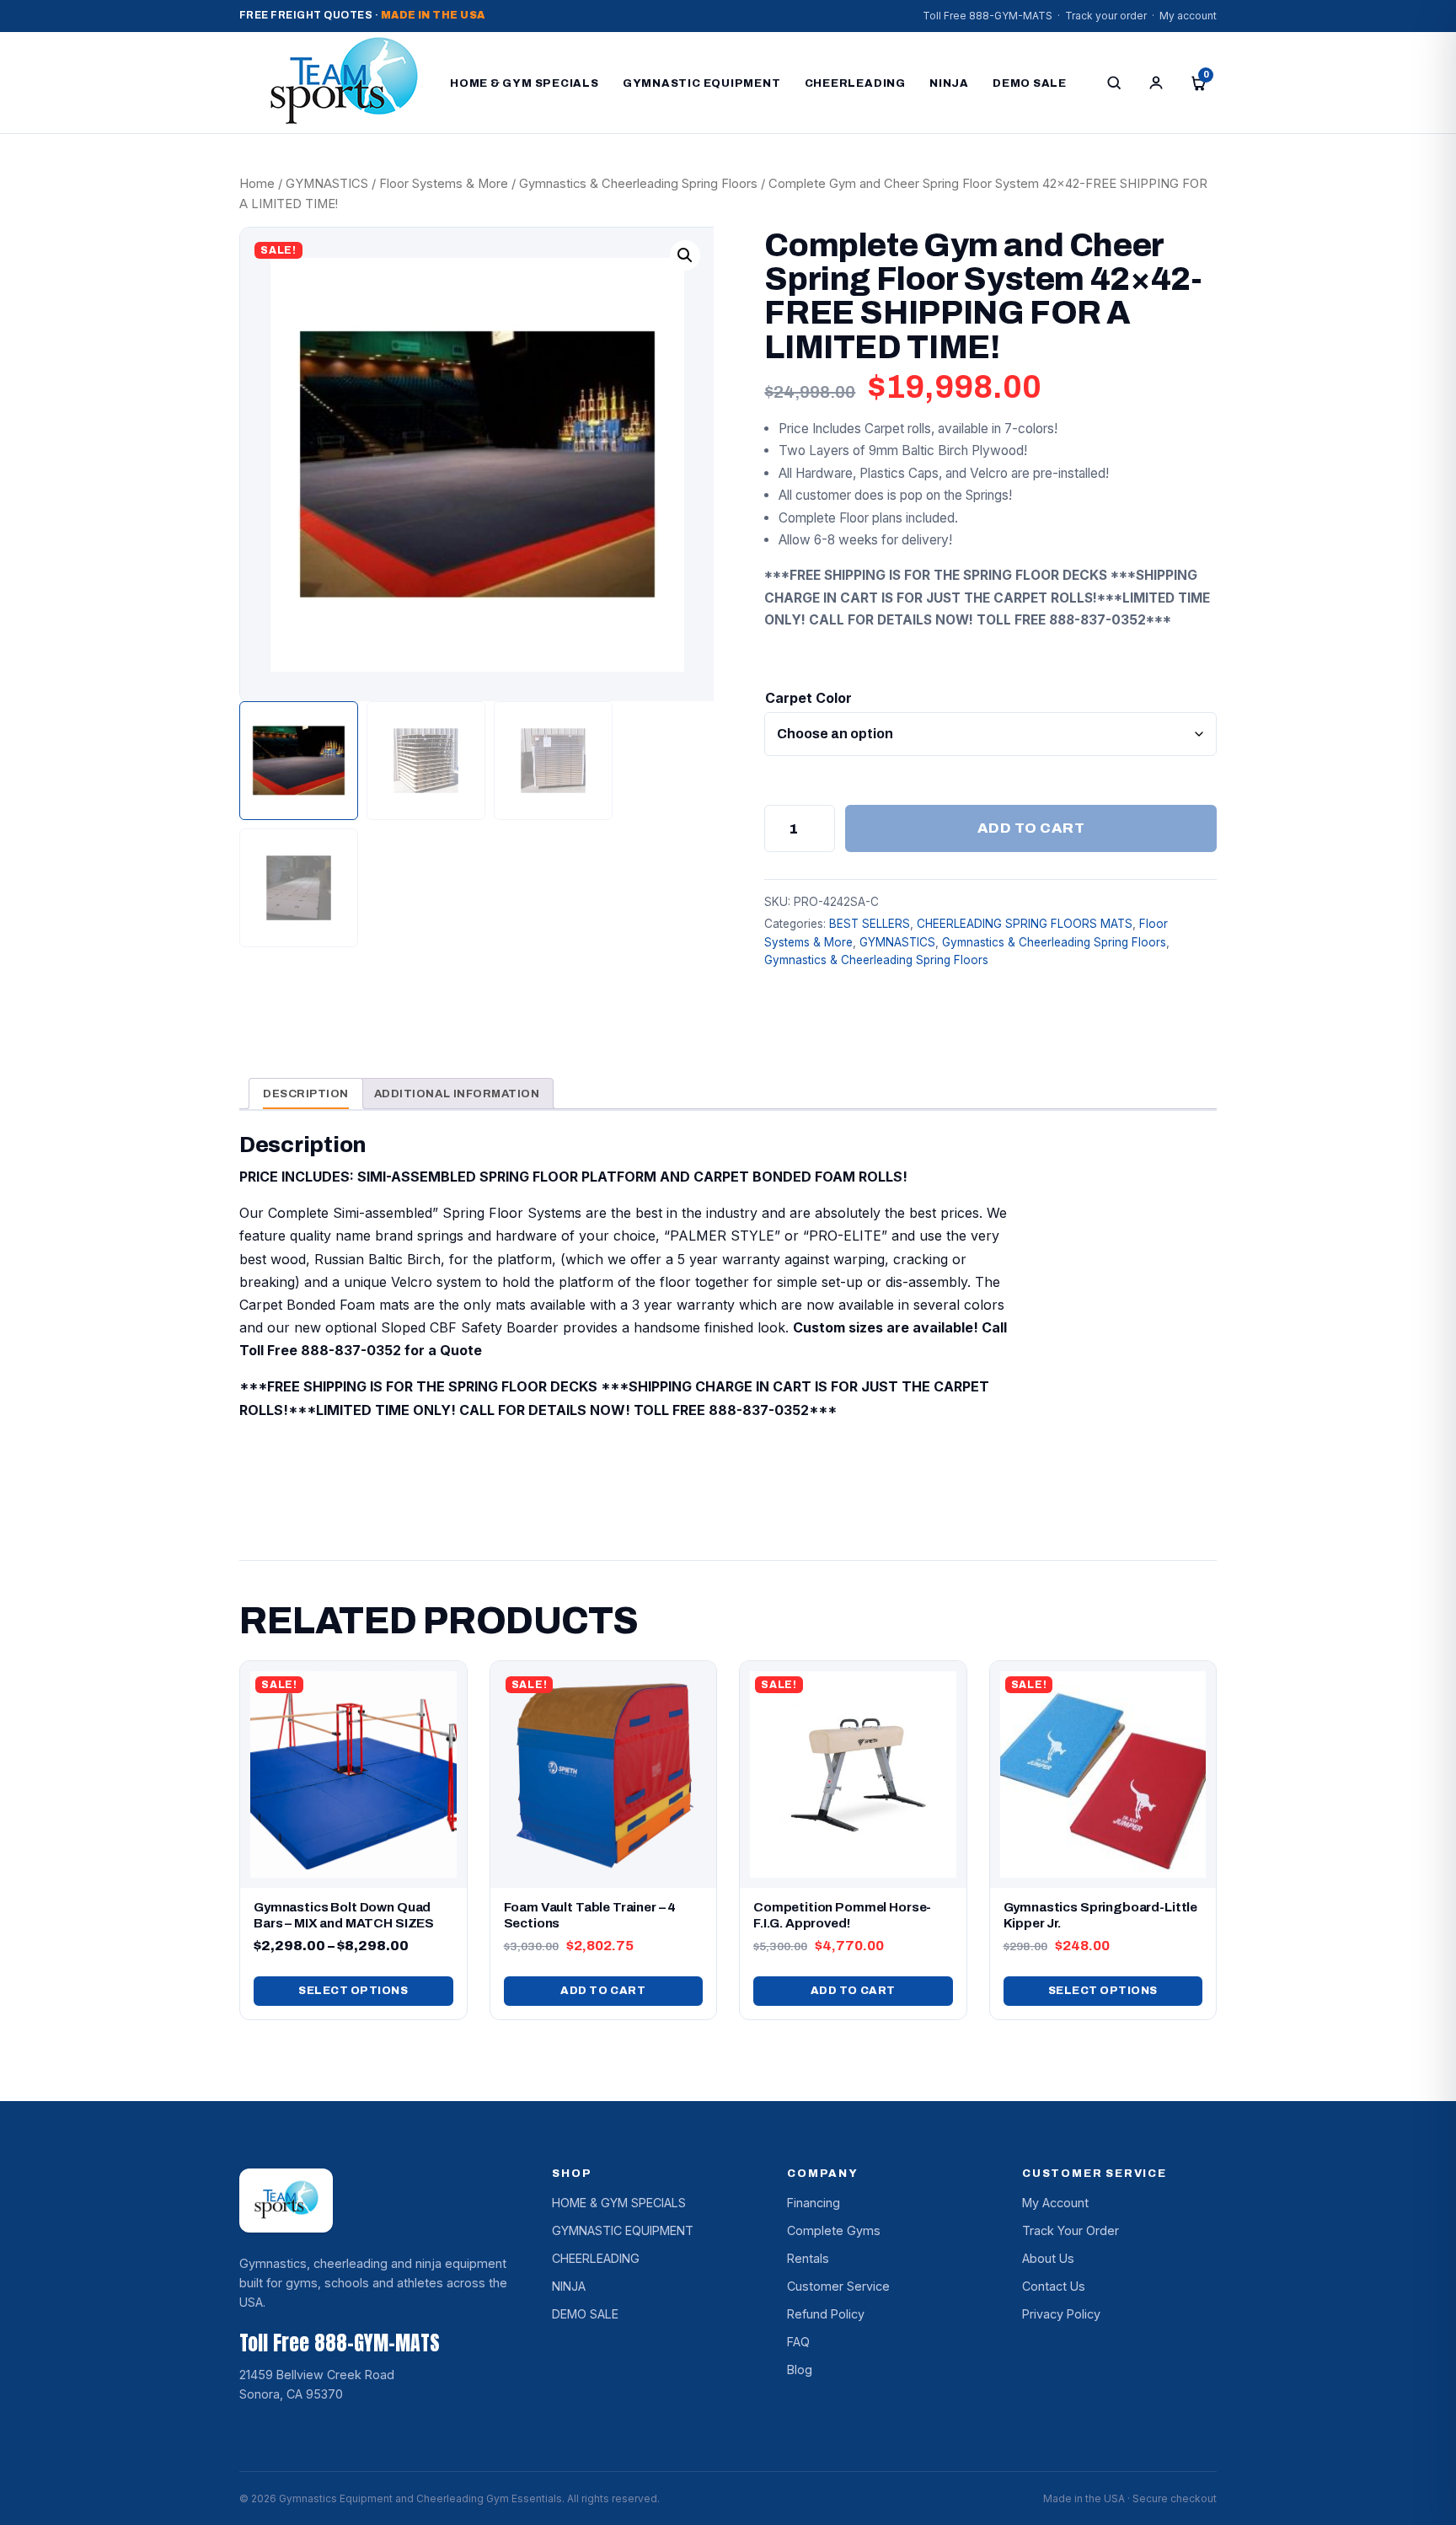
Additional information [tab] (457, 1094)
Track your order (1106, 16)
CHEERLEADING (855, 83)
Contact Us (1054, 2286)
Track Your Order (1071, 2230)
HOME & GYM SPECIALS (525, 83)
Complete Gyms (834, 2230)
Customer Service (838, 2286)
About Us (1048, 2258)
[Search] (1114, 83)
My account (1188, 16)
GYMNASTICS (327, 184)
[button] (685, 255)
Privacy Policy (1061, 2314)
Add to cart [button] (603, 1991)
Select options (353, 1991)
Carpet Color (808, 698)
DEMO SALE (1030, 83)
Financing (814, 2203)
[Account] (1156, 83)
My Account (1055, 2203)
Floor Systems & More (444, 184)
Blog (800, 2370)
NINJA (949, 83)
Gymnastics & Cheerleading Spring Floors (638, 184)
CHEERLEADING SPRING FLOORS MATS (1025, 924)
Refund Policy (826, 2314)
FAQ (798, 2342)
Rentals (808, 2258)
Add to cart (1031, 828)
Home (257, 184)
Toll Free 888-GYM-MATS (988, 16)
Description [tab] (306, 1094)
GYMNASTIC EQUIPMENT (702, 83)
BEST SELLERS (870, 924)
